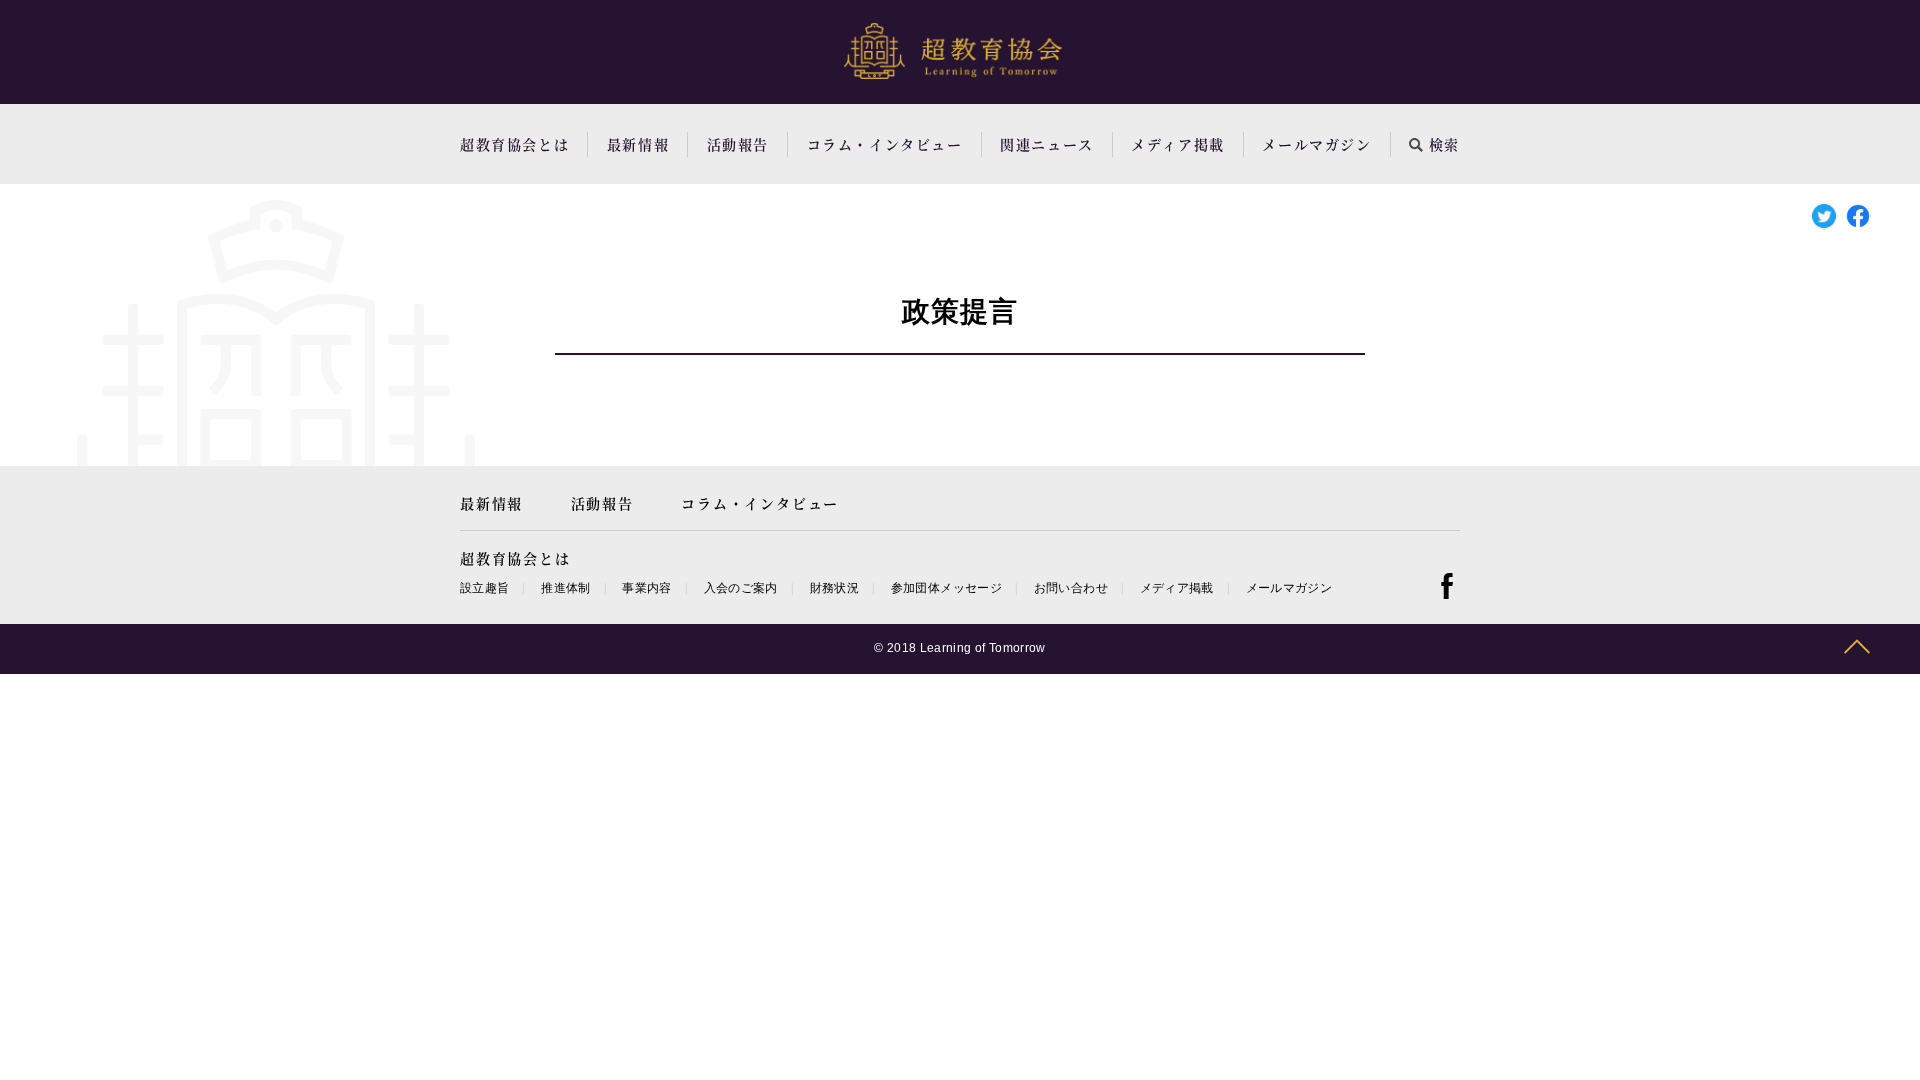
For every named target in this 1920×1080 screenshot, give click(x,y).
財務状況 (834, 588)
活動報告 (738, 144)
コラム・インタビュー (885, 144)
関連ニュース (1047, 144)
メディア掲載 (1178, 144)
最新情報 (638, 144)
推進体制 (565, 588)
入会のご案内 (741, 588)
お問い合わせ (1071, 588)
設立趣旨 (484, 588)
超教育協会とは (514, 144)
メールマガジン (1316, 144)
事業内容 (646, 588)
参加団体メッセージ (946, 588)
